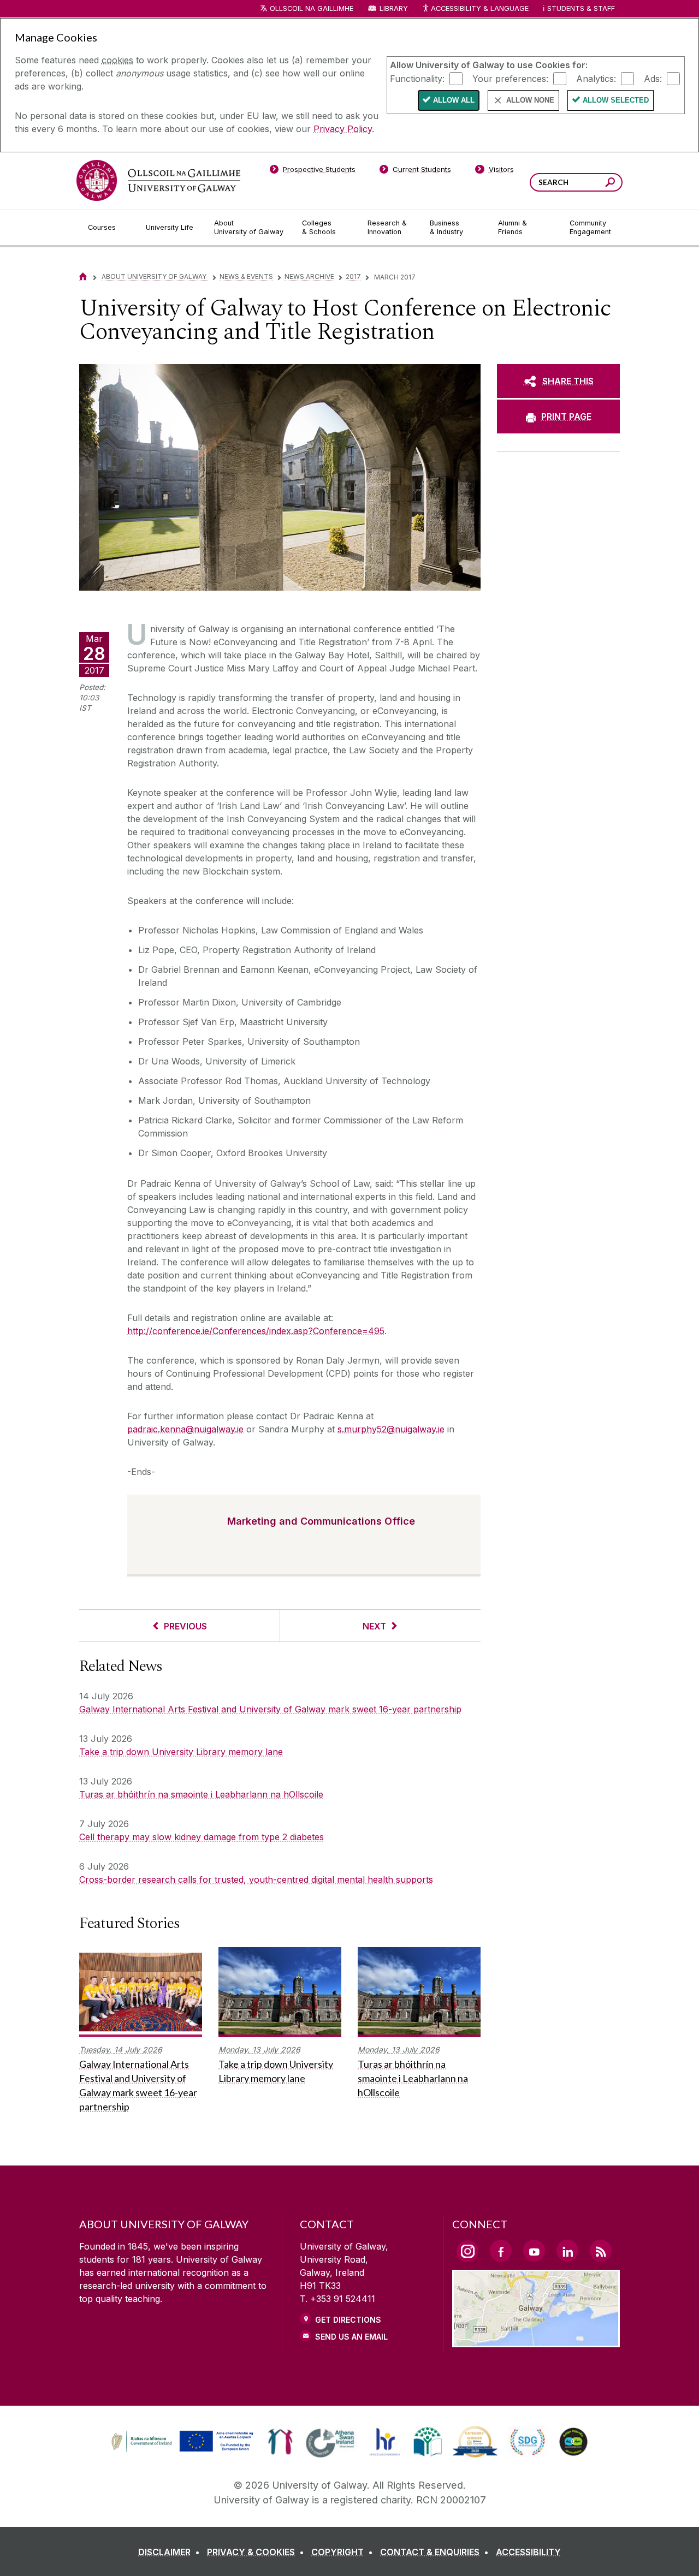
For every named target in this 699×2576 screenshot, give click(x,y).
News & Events (246, 276)
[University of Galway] (158, 180)
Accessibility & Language (479, 8)
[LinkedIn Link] (567, 2251)
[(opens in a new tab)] (183, 2450)
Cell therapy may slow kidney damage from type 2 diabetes (202, 1837)
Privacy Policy (343, 129)
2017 (353, 276)
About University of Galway (155, 276)
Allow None (530, 100)
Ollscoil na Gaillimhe (312, 8)
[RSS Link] (601, 2251)
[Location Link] (536, 2341)
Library (394, 8)
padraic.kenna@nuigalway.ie (185, 1429)
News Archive (309, 276)
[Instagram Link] (467, 2251)
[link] (181, 2442)
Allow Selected (616, 100)
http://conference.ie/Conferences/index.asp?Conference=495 (256, 1331)
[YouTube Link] (534, 2251)
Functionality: (417, 78)
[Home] (83, 276)
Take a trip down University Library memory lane (181, 1752)
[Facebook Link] (501, 2251)
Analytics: (596, 78)
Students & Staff (581, 8)
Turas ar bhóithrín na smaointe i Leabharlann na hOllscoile (201, 1794)
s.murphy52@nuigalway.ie (391, 1429)
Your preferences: (510, 78)
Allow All (454, 100)
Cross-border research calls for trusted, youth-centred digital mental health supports (256, 1879)
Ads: (653, 78)
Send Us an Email (351, 2337)
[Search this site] (610, 184)
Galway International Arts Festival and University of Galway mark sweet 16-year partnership (270, 1709)
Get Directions (348, 2320)
